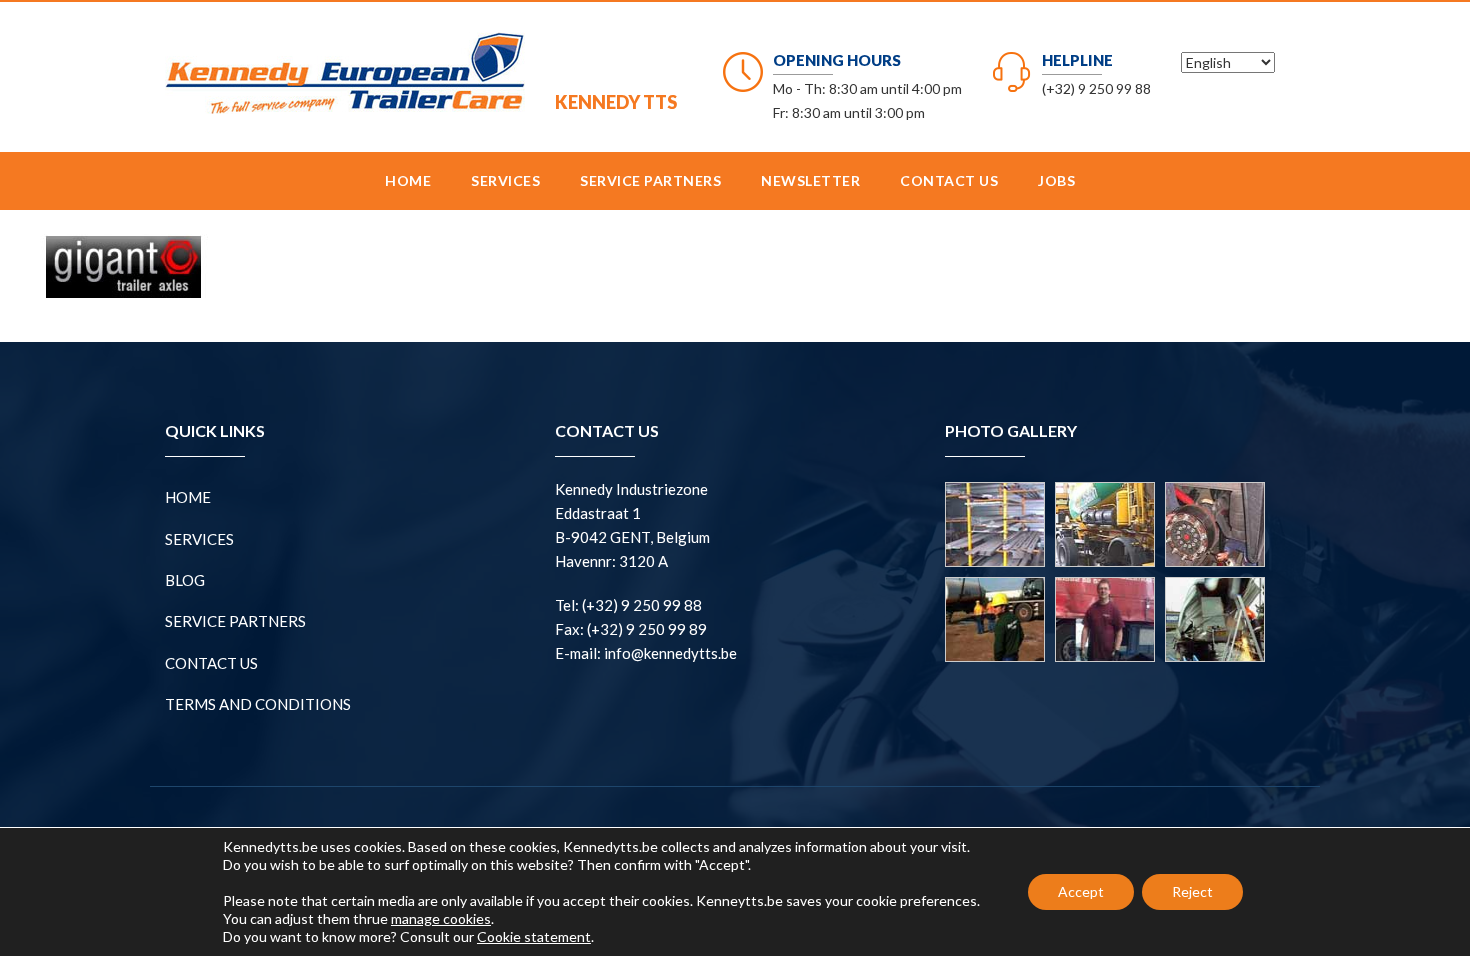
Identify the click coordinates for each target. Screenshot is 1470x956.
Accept (1081, 891)
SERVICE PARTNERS (650, 180)
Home (408, 180)
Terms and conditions (258, 704)
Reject (1192, 891)
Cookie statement (534, 936)
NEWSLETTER (810, 180)
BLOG (185, 580)
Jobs (1056, 180)
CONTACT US (949, 180)
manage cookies (441, 918)
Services (505, 180)
